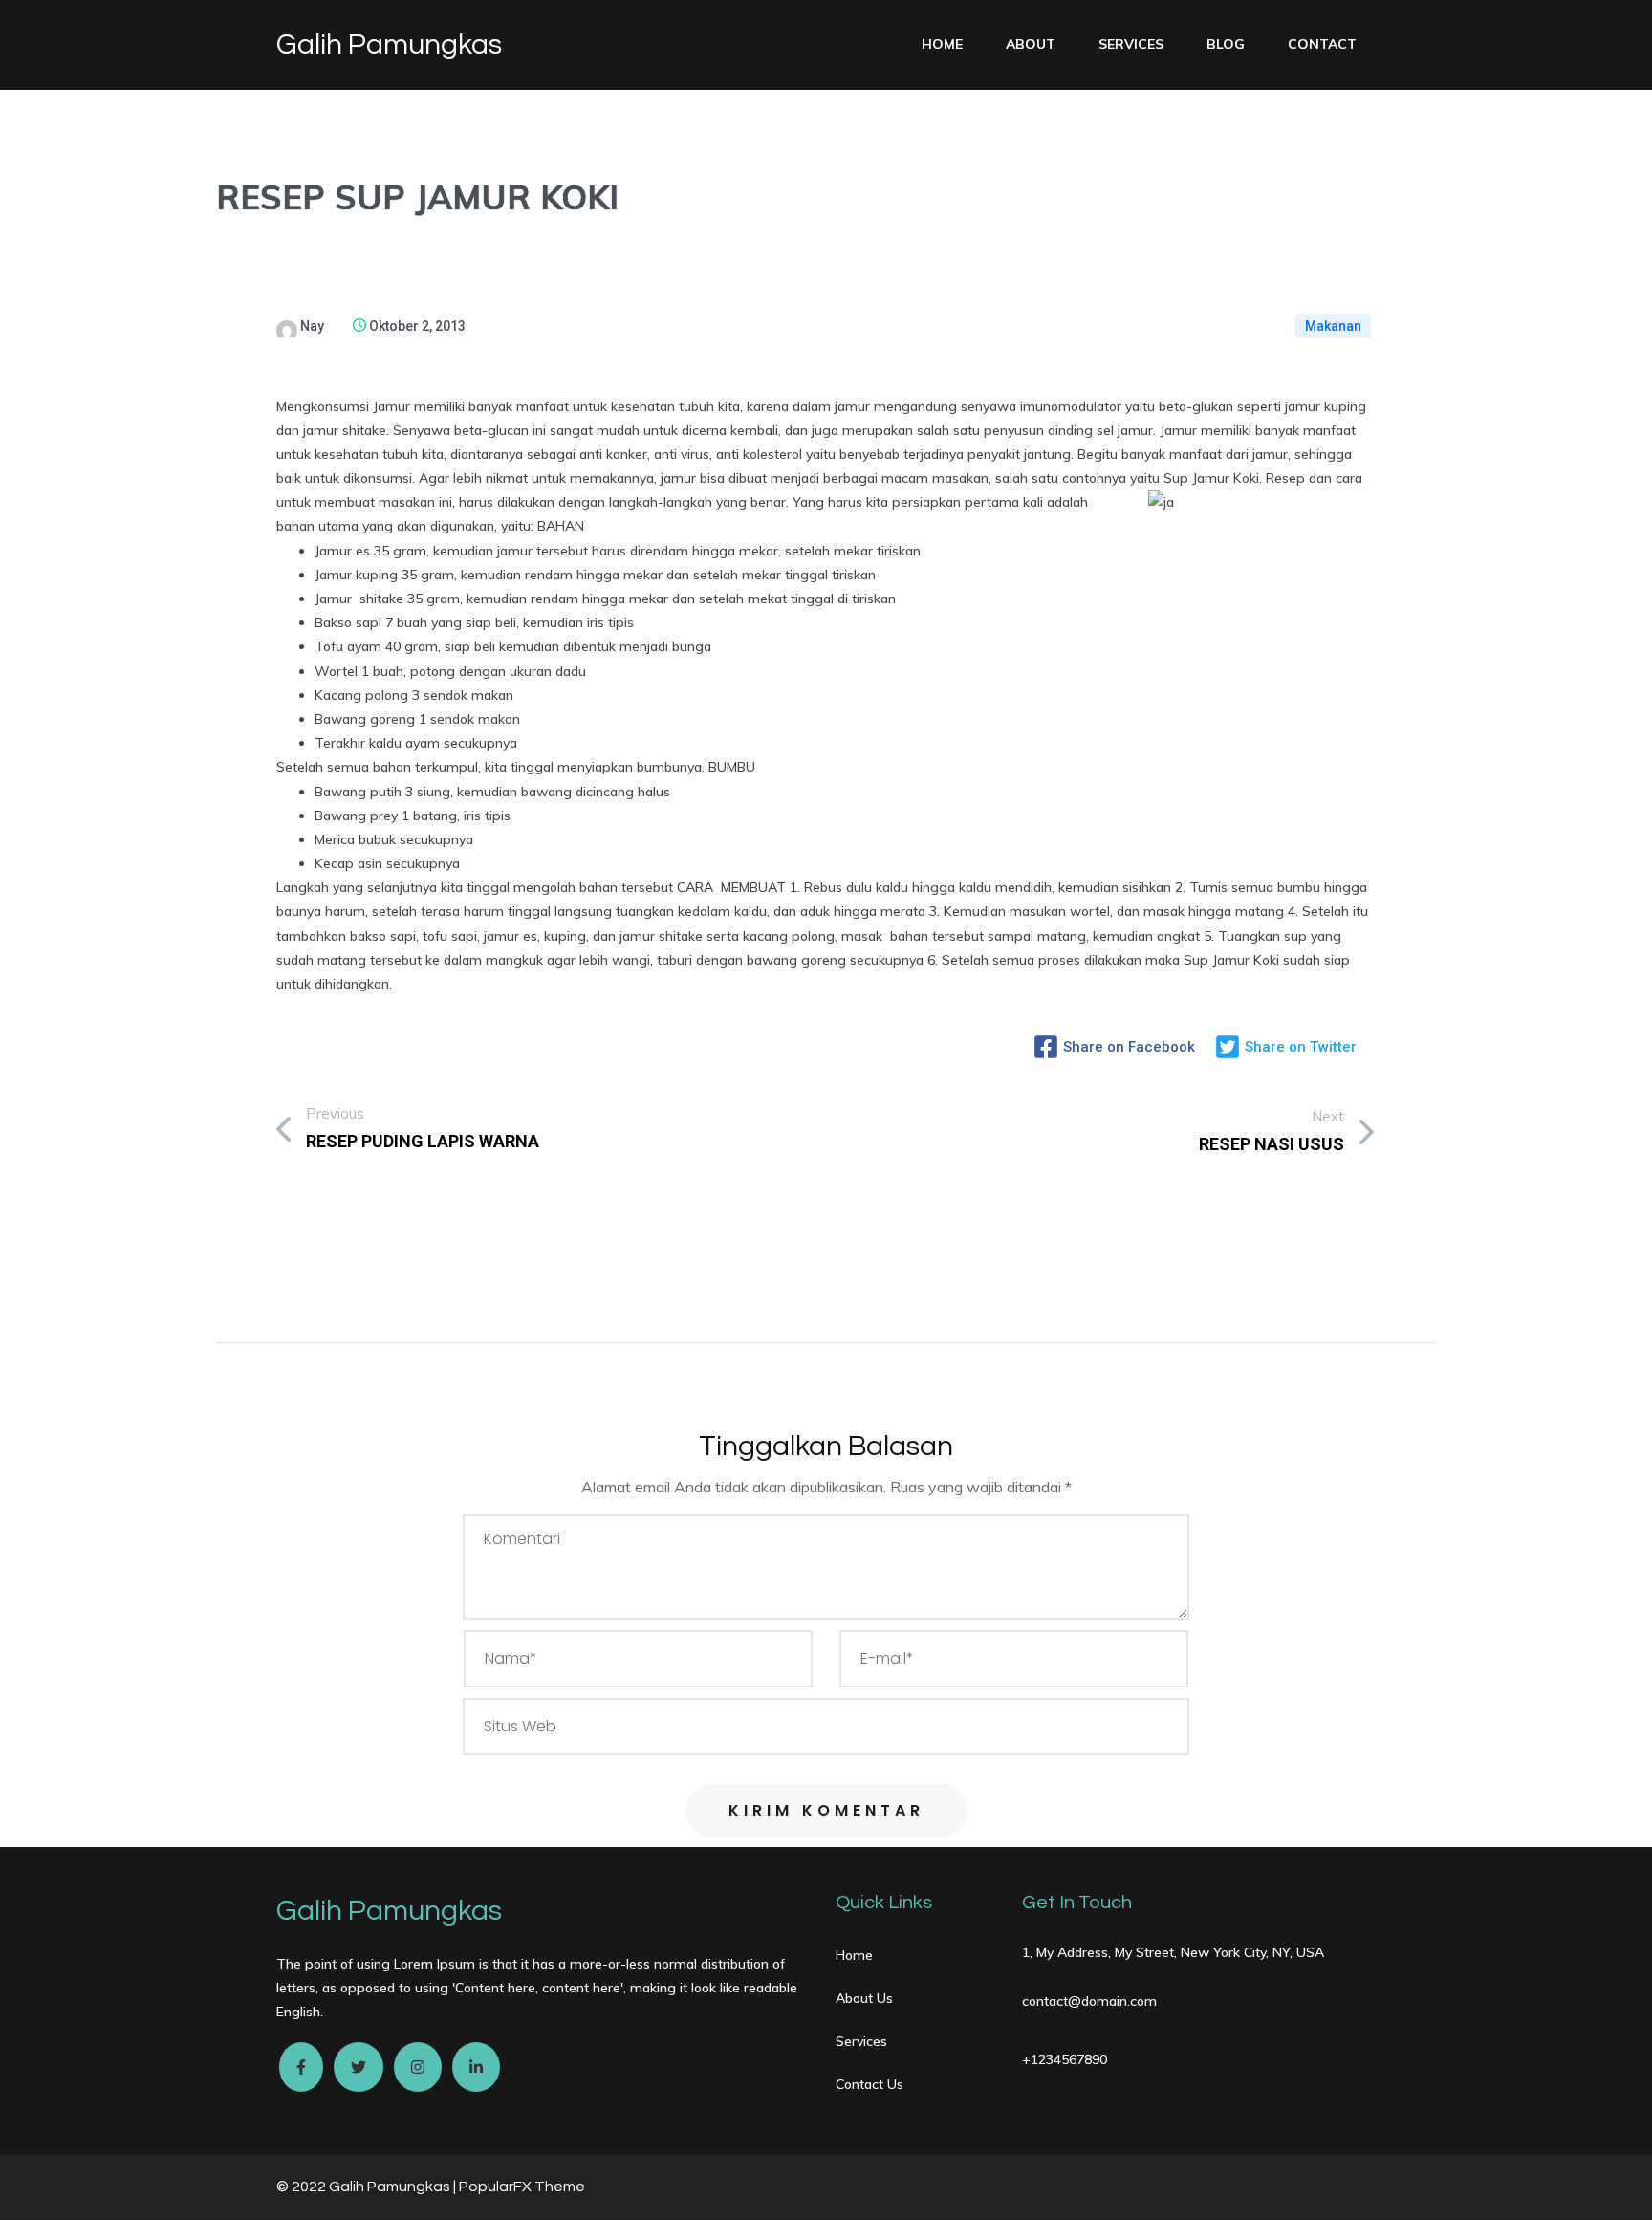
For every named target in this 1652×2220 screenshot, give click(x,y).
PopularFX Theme (522, 2187)
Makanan (1333, 326)
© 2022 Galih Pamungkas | (368, 2187)
